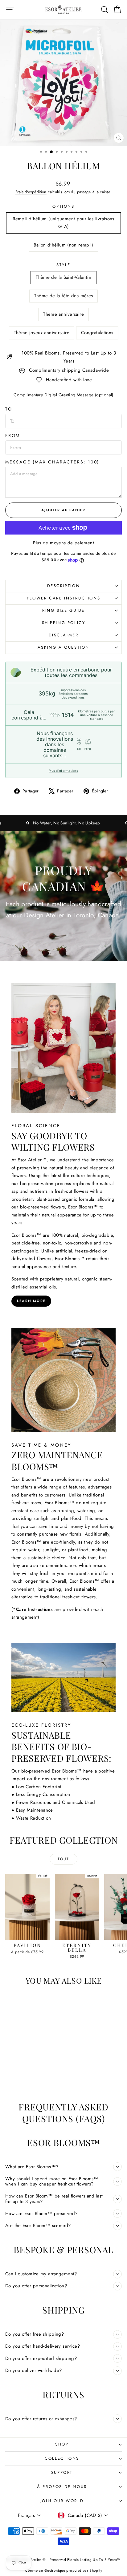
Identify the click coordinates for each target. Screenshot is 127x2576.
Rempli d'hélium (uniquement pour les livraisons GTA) (63, 223)
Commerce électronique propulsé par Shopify (63, 2570)
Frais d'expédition (31, 192)
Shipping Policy (64, 623)
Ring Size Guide (63, 610)
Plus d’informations (63, 771)
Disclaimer (64, 635)
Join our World (62, 2501)
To (9, 409)
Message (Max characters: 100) (52, 462)
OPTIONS (63, 206)
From (13, 435)
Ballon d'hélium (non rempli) (63, 245)
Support (62, 2472)
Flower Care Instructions (63, 598)
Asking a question (63, 647)
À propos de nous (62, 2487)
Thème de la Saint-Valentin (63, 277)
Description (64, 586)
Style (63, 265)
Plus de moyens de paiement (63, 543)
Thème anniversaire (63, 314)
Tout (63, 1859)
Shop (62, 2444)
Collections (62, 2458)
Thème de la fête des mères (64, 296)
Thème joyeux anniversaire (42, 333)
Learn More (31, 1301)
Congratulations (97, 333)
